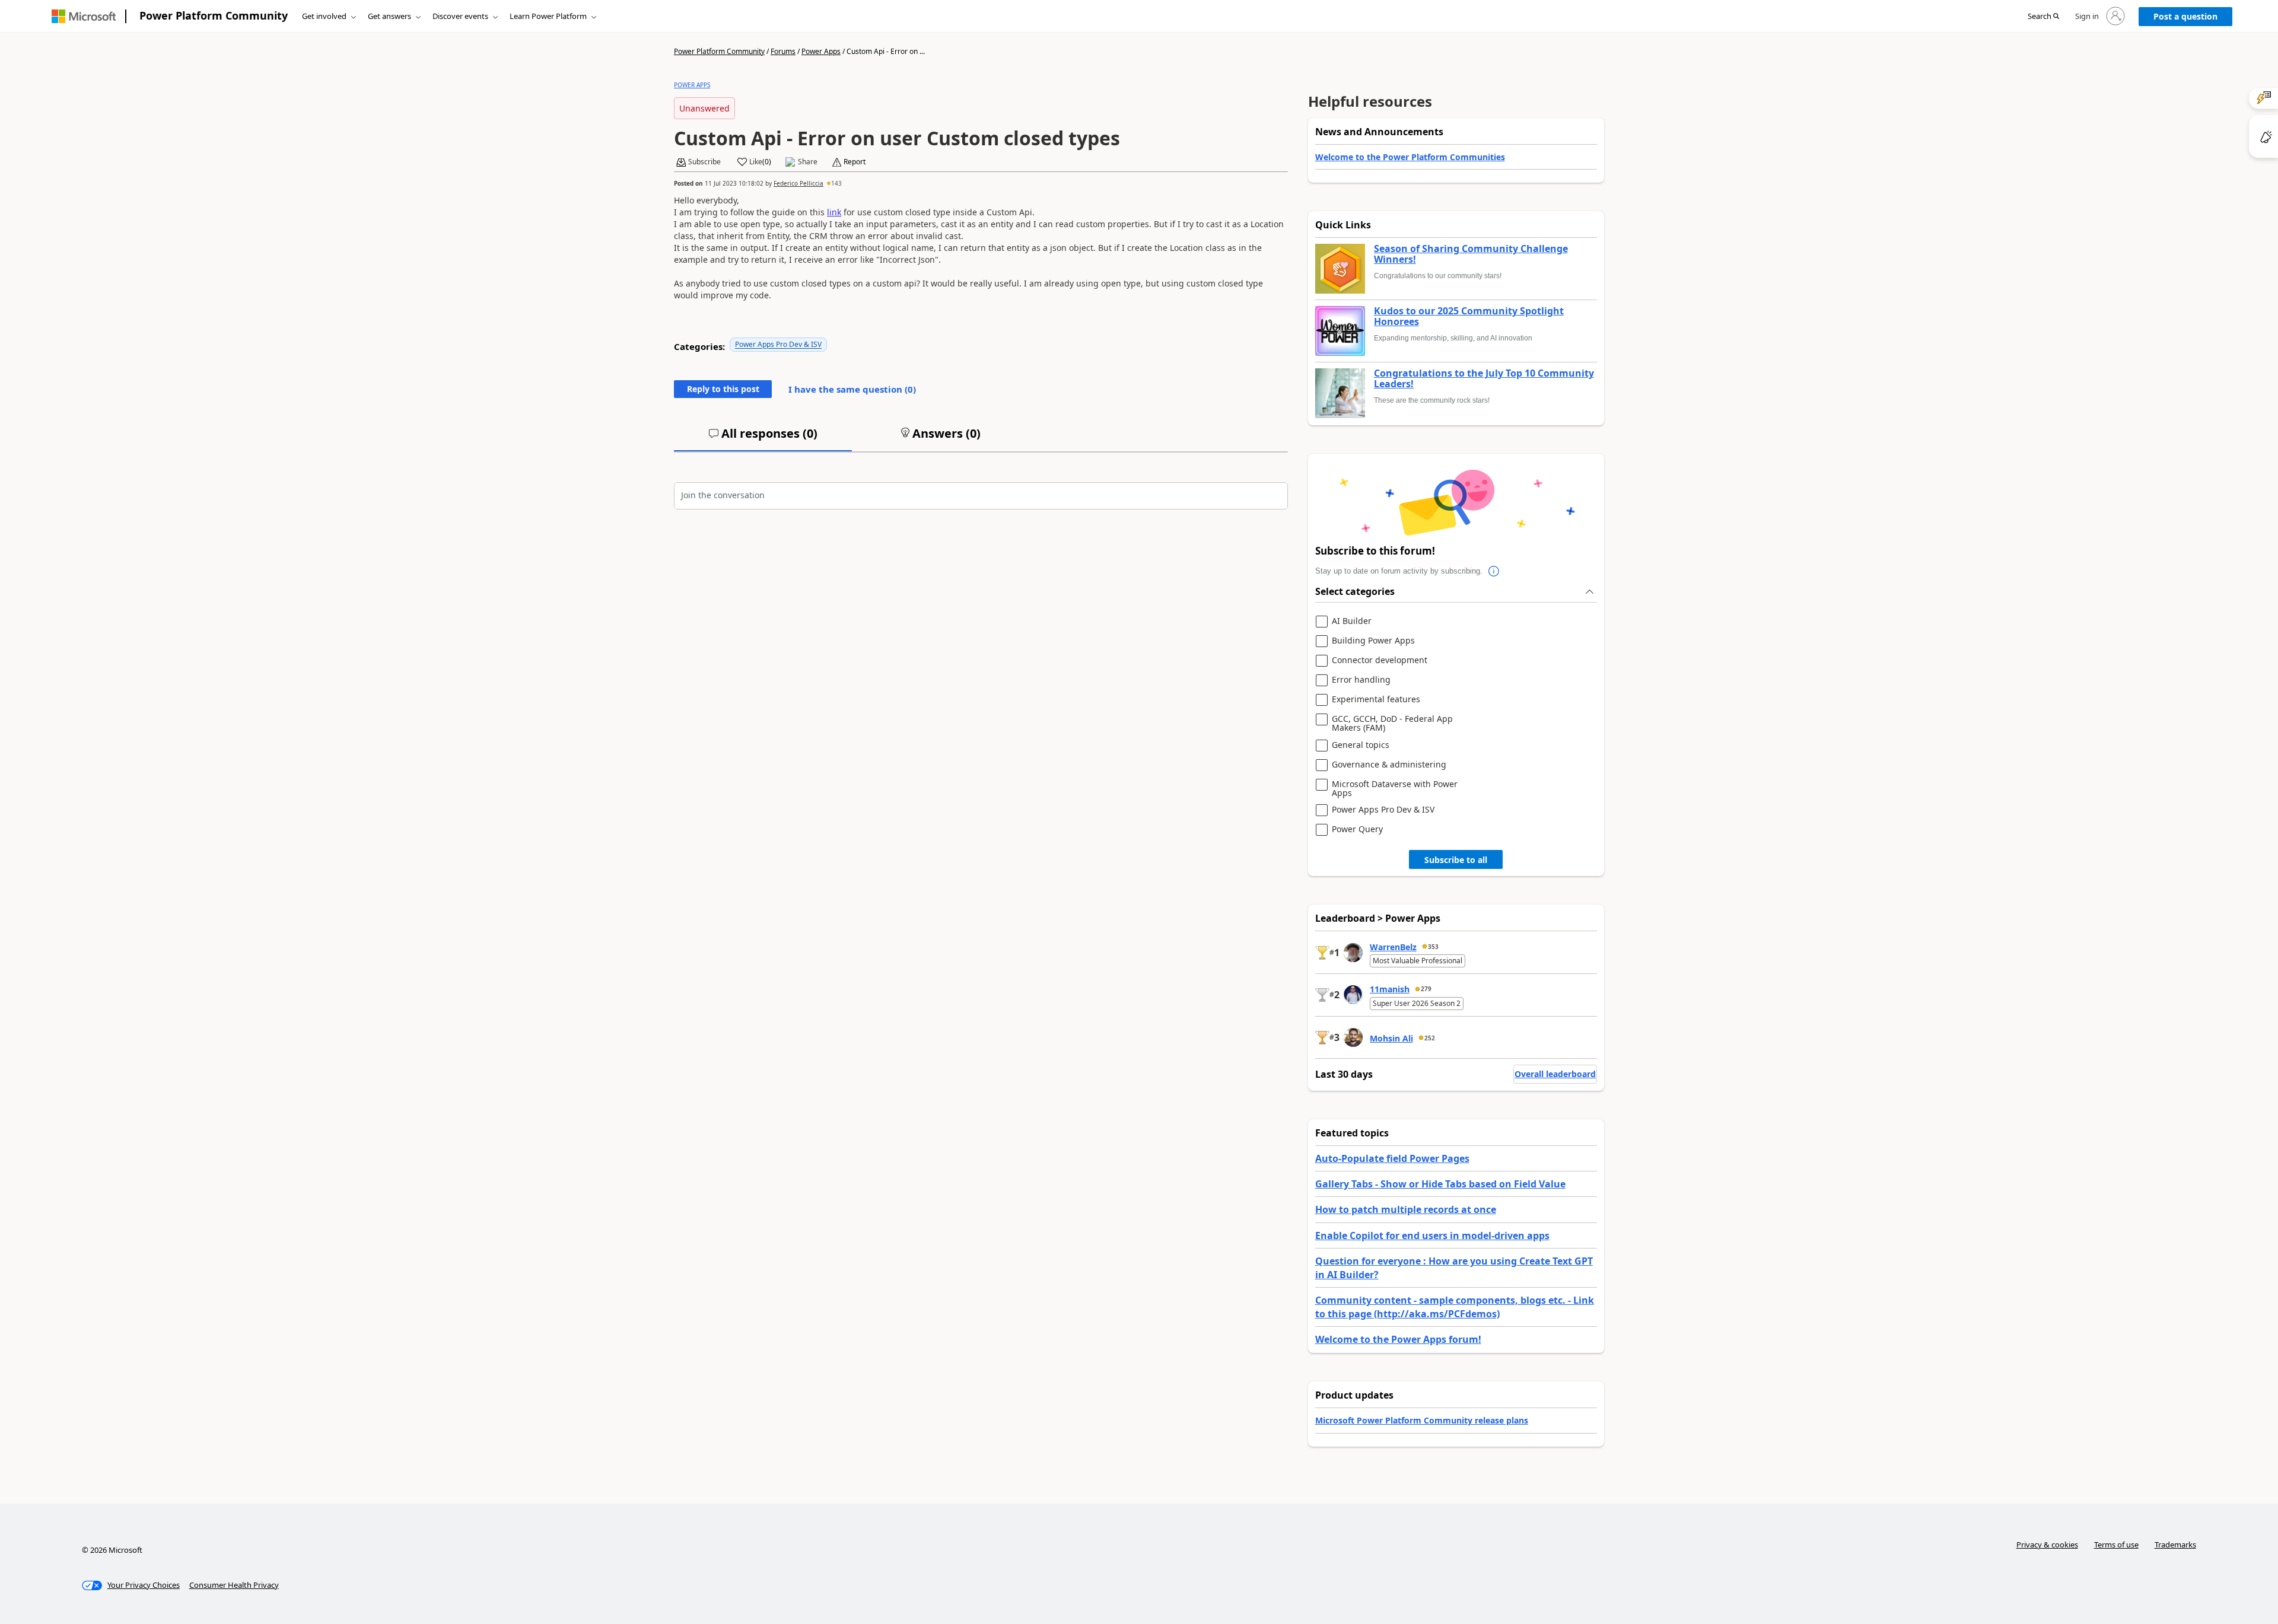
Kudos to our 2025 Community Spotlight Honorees (1469, 316)
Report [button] (855, 162)
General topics (1361, 745)
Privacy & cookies (2047, 1545)
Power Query (1357, 829)
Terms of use (2116, 1545)
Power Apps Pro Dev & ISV (778, 344)
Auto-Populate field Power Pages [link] (1392, 1158)
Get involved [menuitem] (324, 16)
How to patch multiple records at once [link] (1406, 1209)
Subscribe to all (1456, 860)
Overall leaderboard (1555, 1074)
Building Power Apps (1373, 641)
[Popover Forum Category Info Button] (1494, 571)
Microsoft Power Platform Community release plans (1422, 1420)
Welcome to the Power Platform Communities (1410, 157)
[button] (2043, 17)
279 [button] (1426, 989)
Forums (783, 51)
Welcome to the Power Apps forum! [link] (1398, 1339)
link (834, 212)
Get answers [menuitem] (389, 16)
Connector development (1380, 660)
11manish (1390, 989)
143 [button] (836, 183)
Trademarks (2175, 1545)
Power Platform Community (214, 15)
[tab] (763, 438)
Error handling (1361, 680)
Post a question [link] (2185, 16)
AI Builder (1352, 621)
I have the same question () (852, 389)
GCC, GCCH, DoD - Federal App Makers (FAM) (1392, 723)
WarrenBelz (1393, 947)
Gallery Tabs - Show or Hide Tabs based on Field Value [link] (1440, 1184)
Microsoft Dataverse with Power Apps (1395, 789)
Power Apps (821, 51)
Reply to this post (723, 389)
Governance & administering (1389, 765)
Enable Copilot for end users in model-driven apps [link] (1432, 1235)
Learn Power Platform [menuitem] (548, 16)
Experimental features (1376, 700)
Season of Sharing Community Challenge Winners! (1471, 254)
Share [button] (808, 162)
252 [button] (1430, 1038)
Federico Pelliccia (798, 183)
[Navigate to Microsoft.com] (84, 16)
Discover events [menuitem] (460, 16)
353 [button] (1433, 947)
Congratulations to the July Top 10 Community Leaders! (1484, 379)
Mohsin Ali (1391, 1038)
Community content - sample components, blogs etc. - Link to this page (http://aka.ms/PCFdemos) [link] (1455, 1307)
